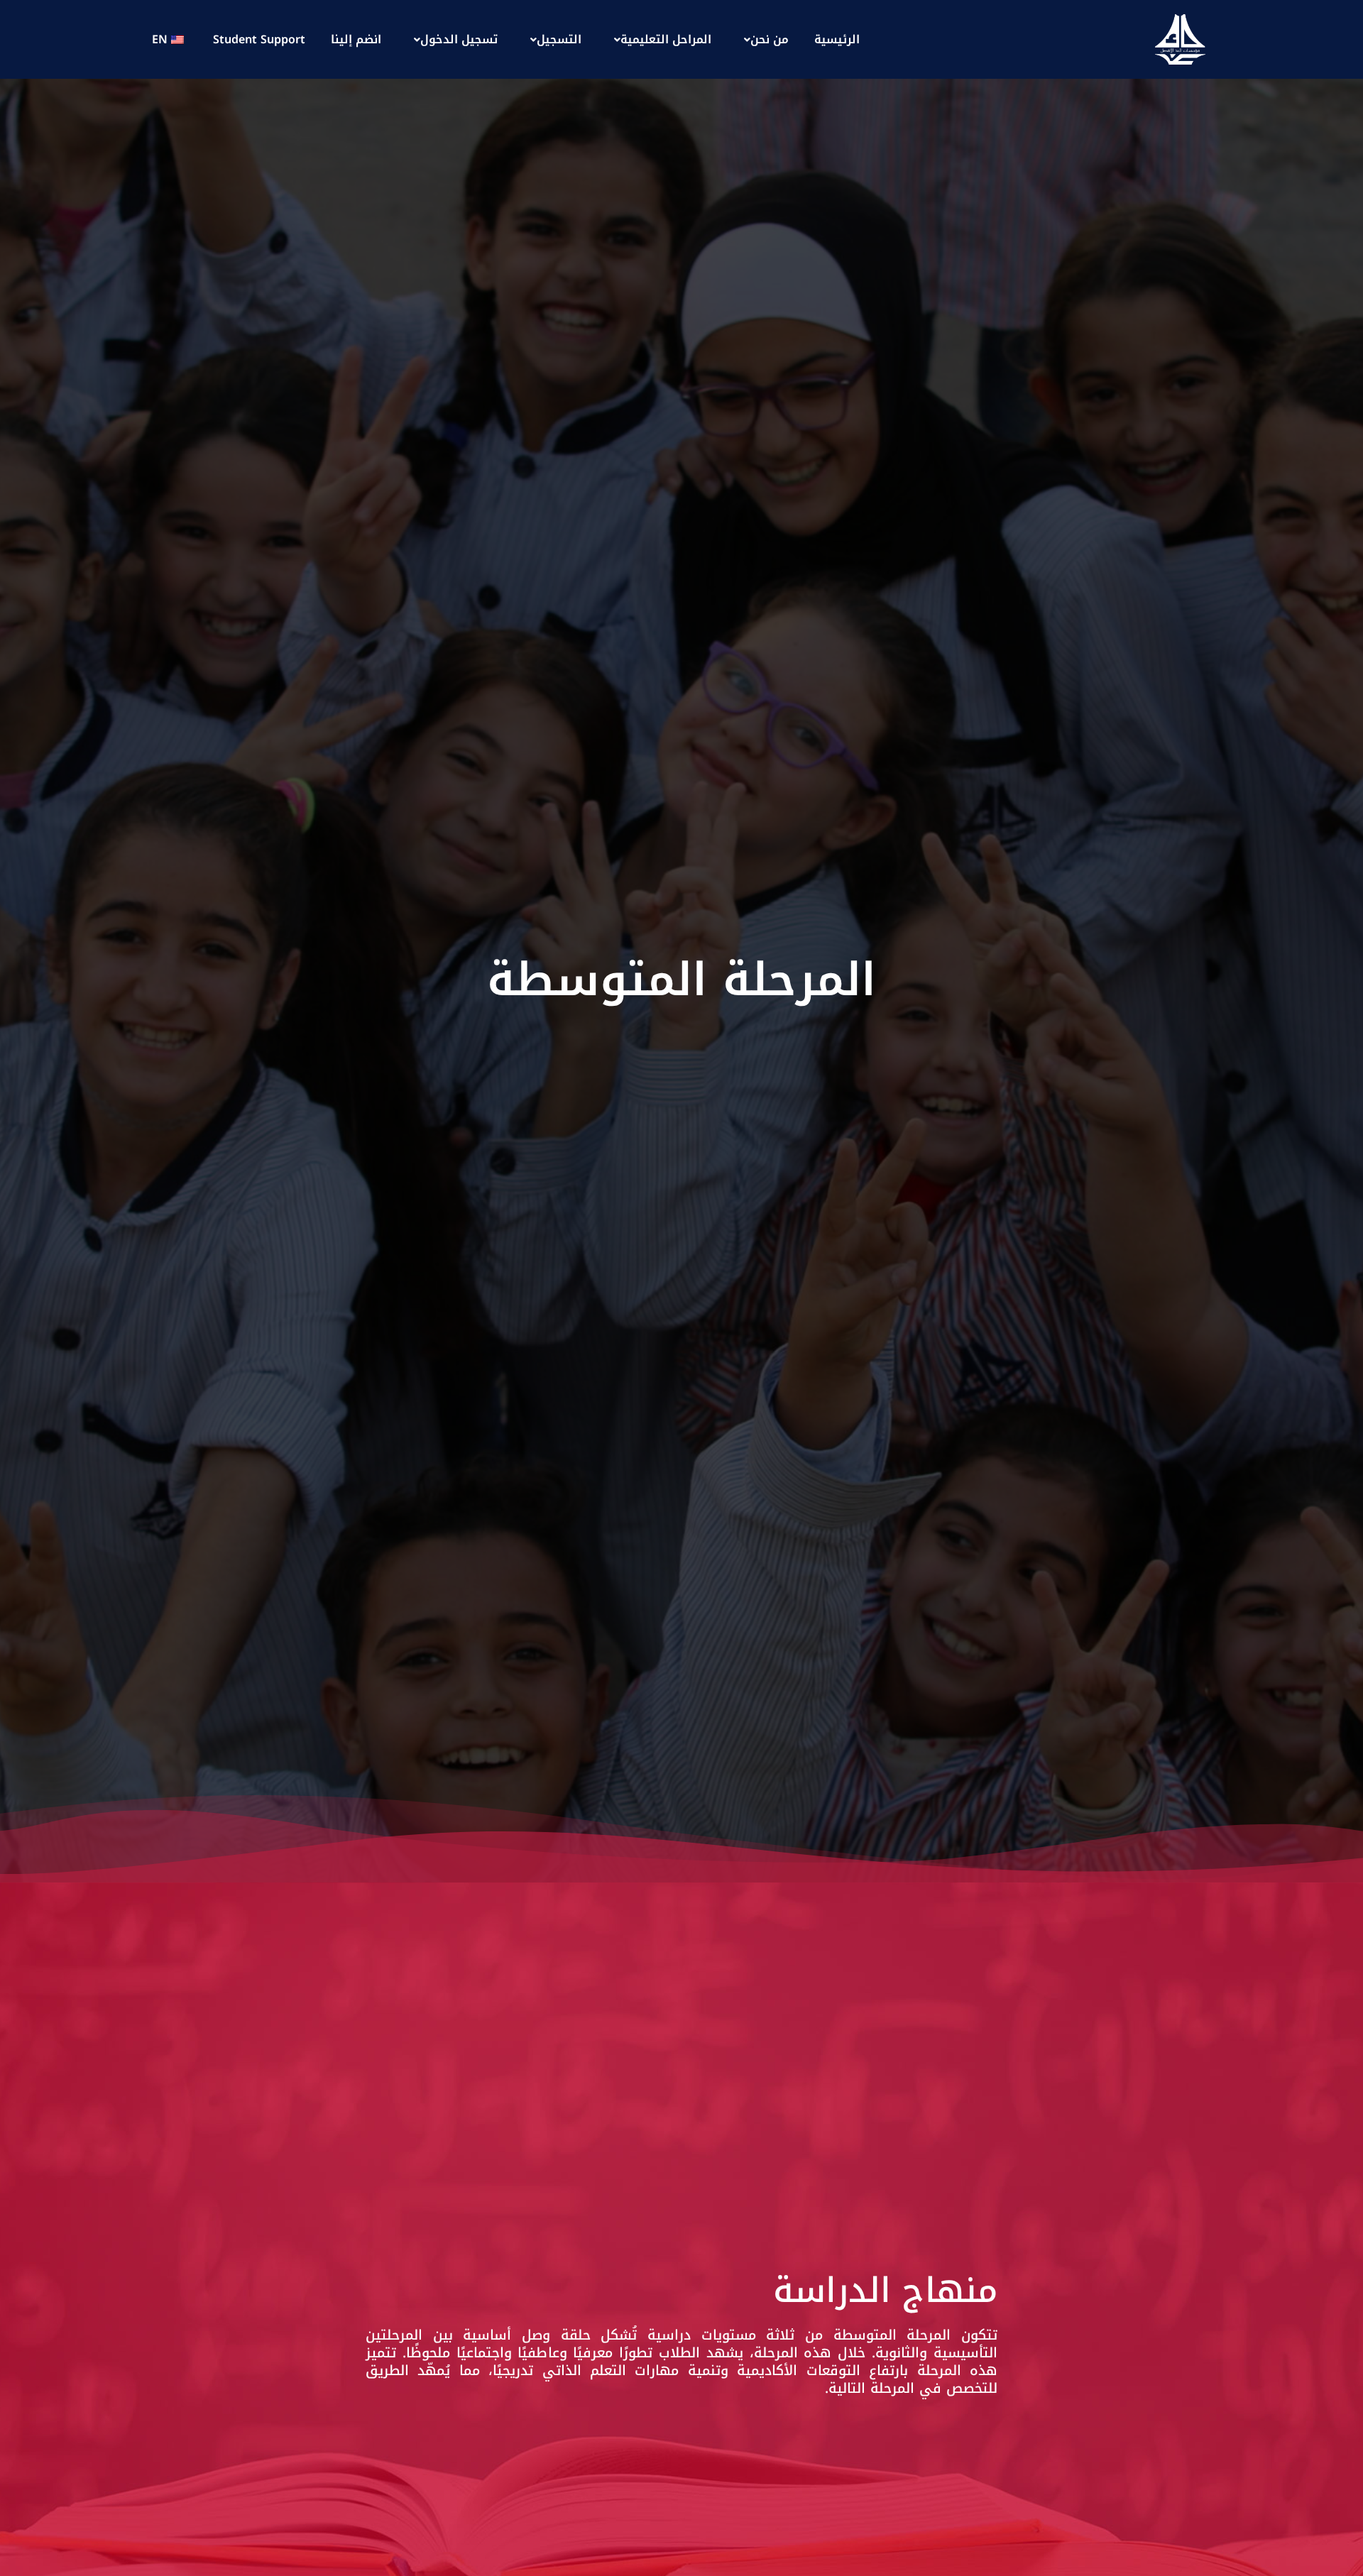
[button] (763, 40)
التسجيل (559, 39)
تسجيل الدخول (459, 39)
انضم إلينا (356, 39)
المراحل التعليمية (666, 39)
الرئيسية (837, 39)
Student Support (259, 39)
